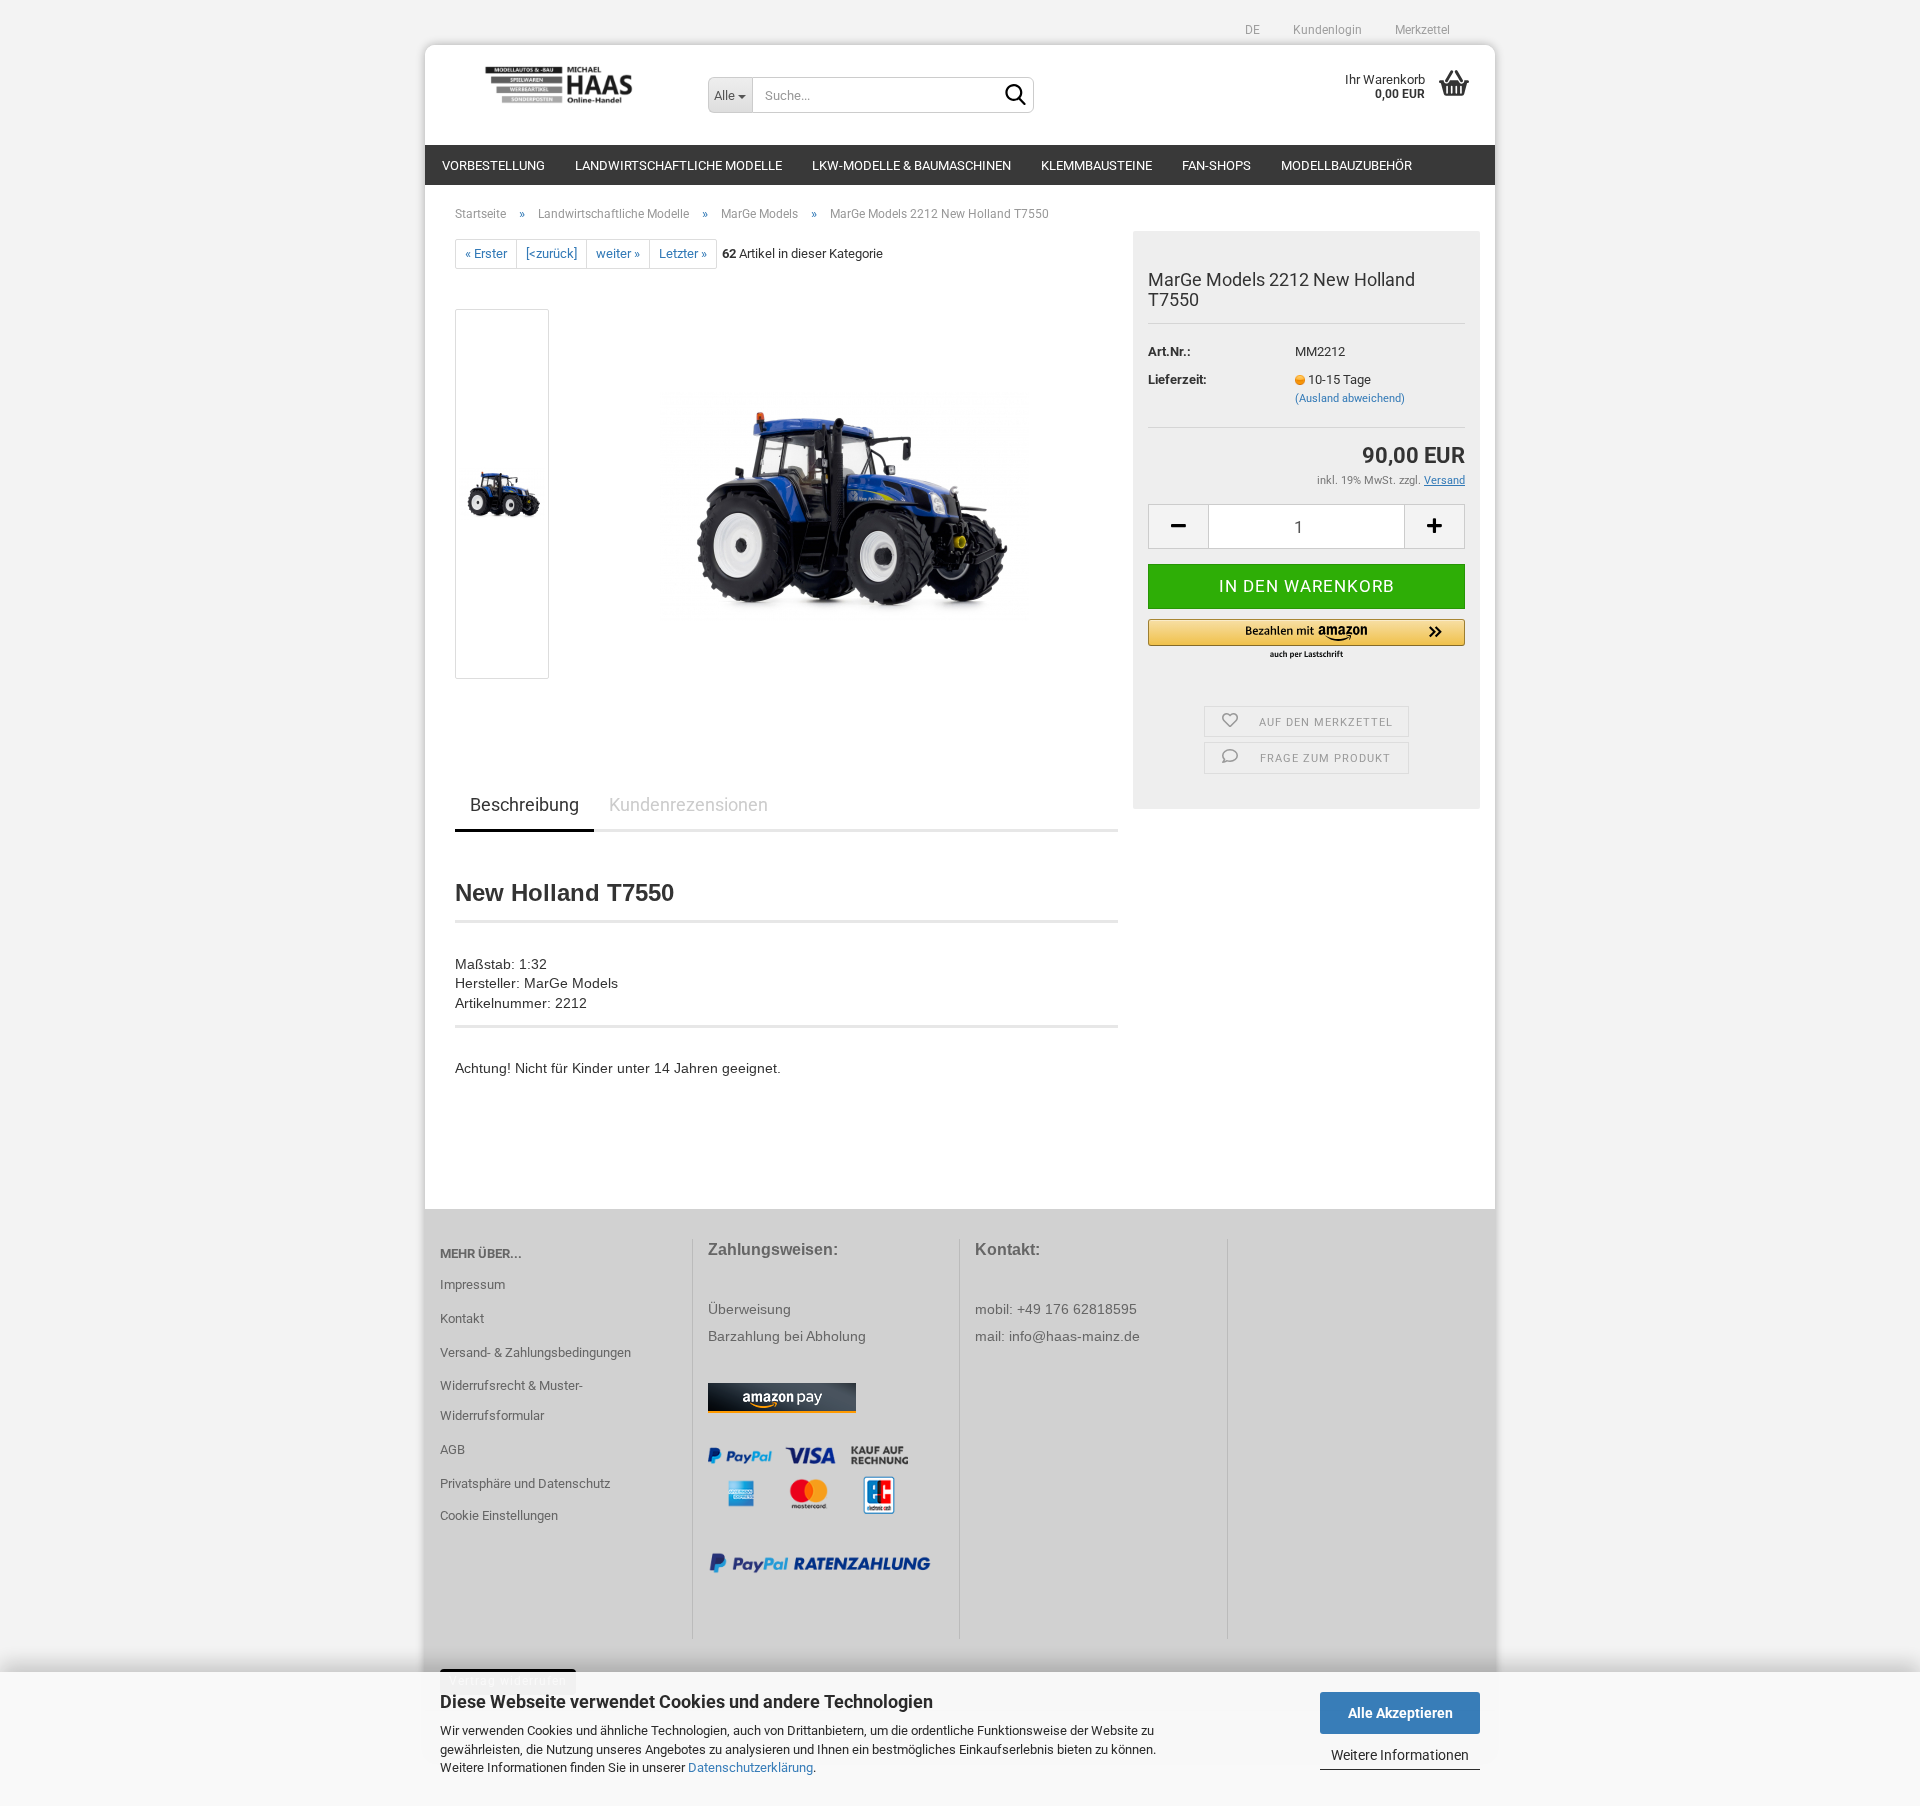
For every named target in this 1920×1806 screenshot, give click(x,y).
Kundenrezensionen (688, 804)
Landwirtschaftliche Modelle (678, 165)
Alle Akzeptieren (1400, 1713)
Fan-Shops (1216, 165)
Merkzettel (1421, 30)
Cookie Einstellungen (499, 1515)
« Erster (486, 253)
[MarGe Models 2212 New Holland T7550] (844, 493)
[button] (1306, 640)
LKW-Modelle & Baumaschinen (911, 165)
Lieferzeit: (1177, 379)
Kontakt (462, 1318)
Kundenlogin (1326, 30)
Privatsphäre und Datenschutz (525, 1483)
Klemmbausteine (1096, 165)
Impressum (472, 1284)
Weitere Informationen (1400, 1755)
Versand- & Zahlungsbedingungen (535, 1352)
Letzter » (683, 253)
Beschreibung (524, 804)
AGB (452, 1449)
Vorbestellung (493, 165)
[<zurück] (551, 253)
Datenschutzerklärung (750, 1767)
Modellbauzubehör (1346, 165)
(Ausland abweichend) (1350, 398)
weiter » (618, 253)
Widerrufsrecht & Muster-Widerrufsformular (511, 1400)
